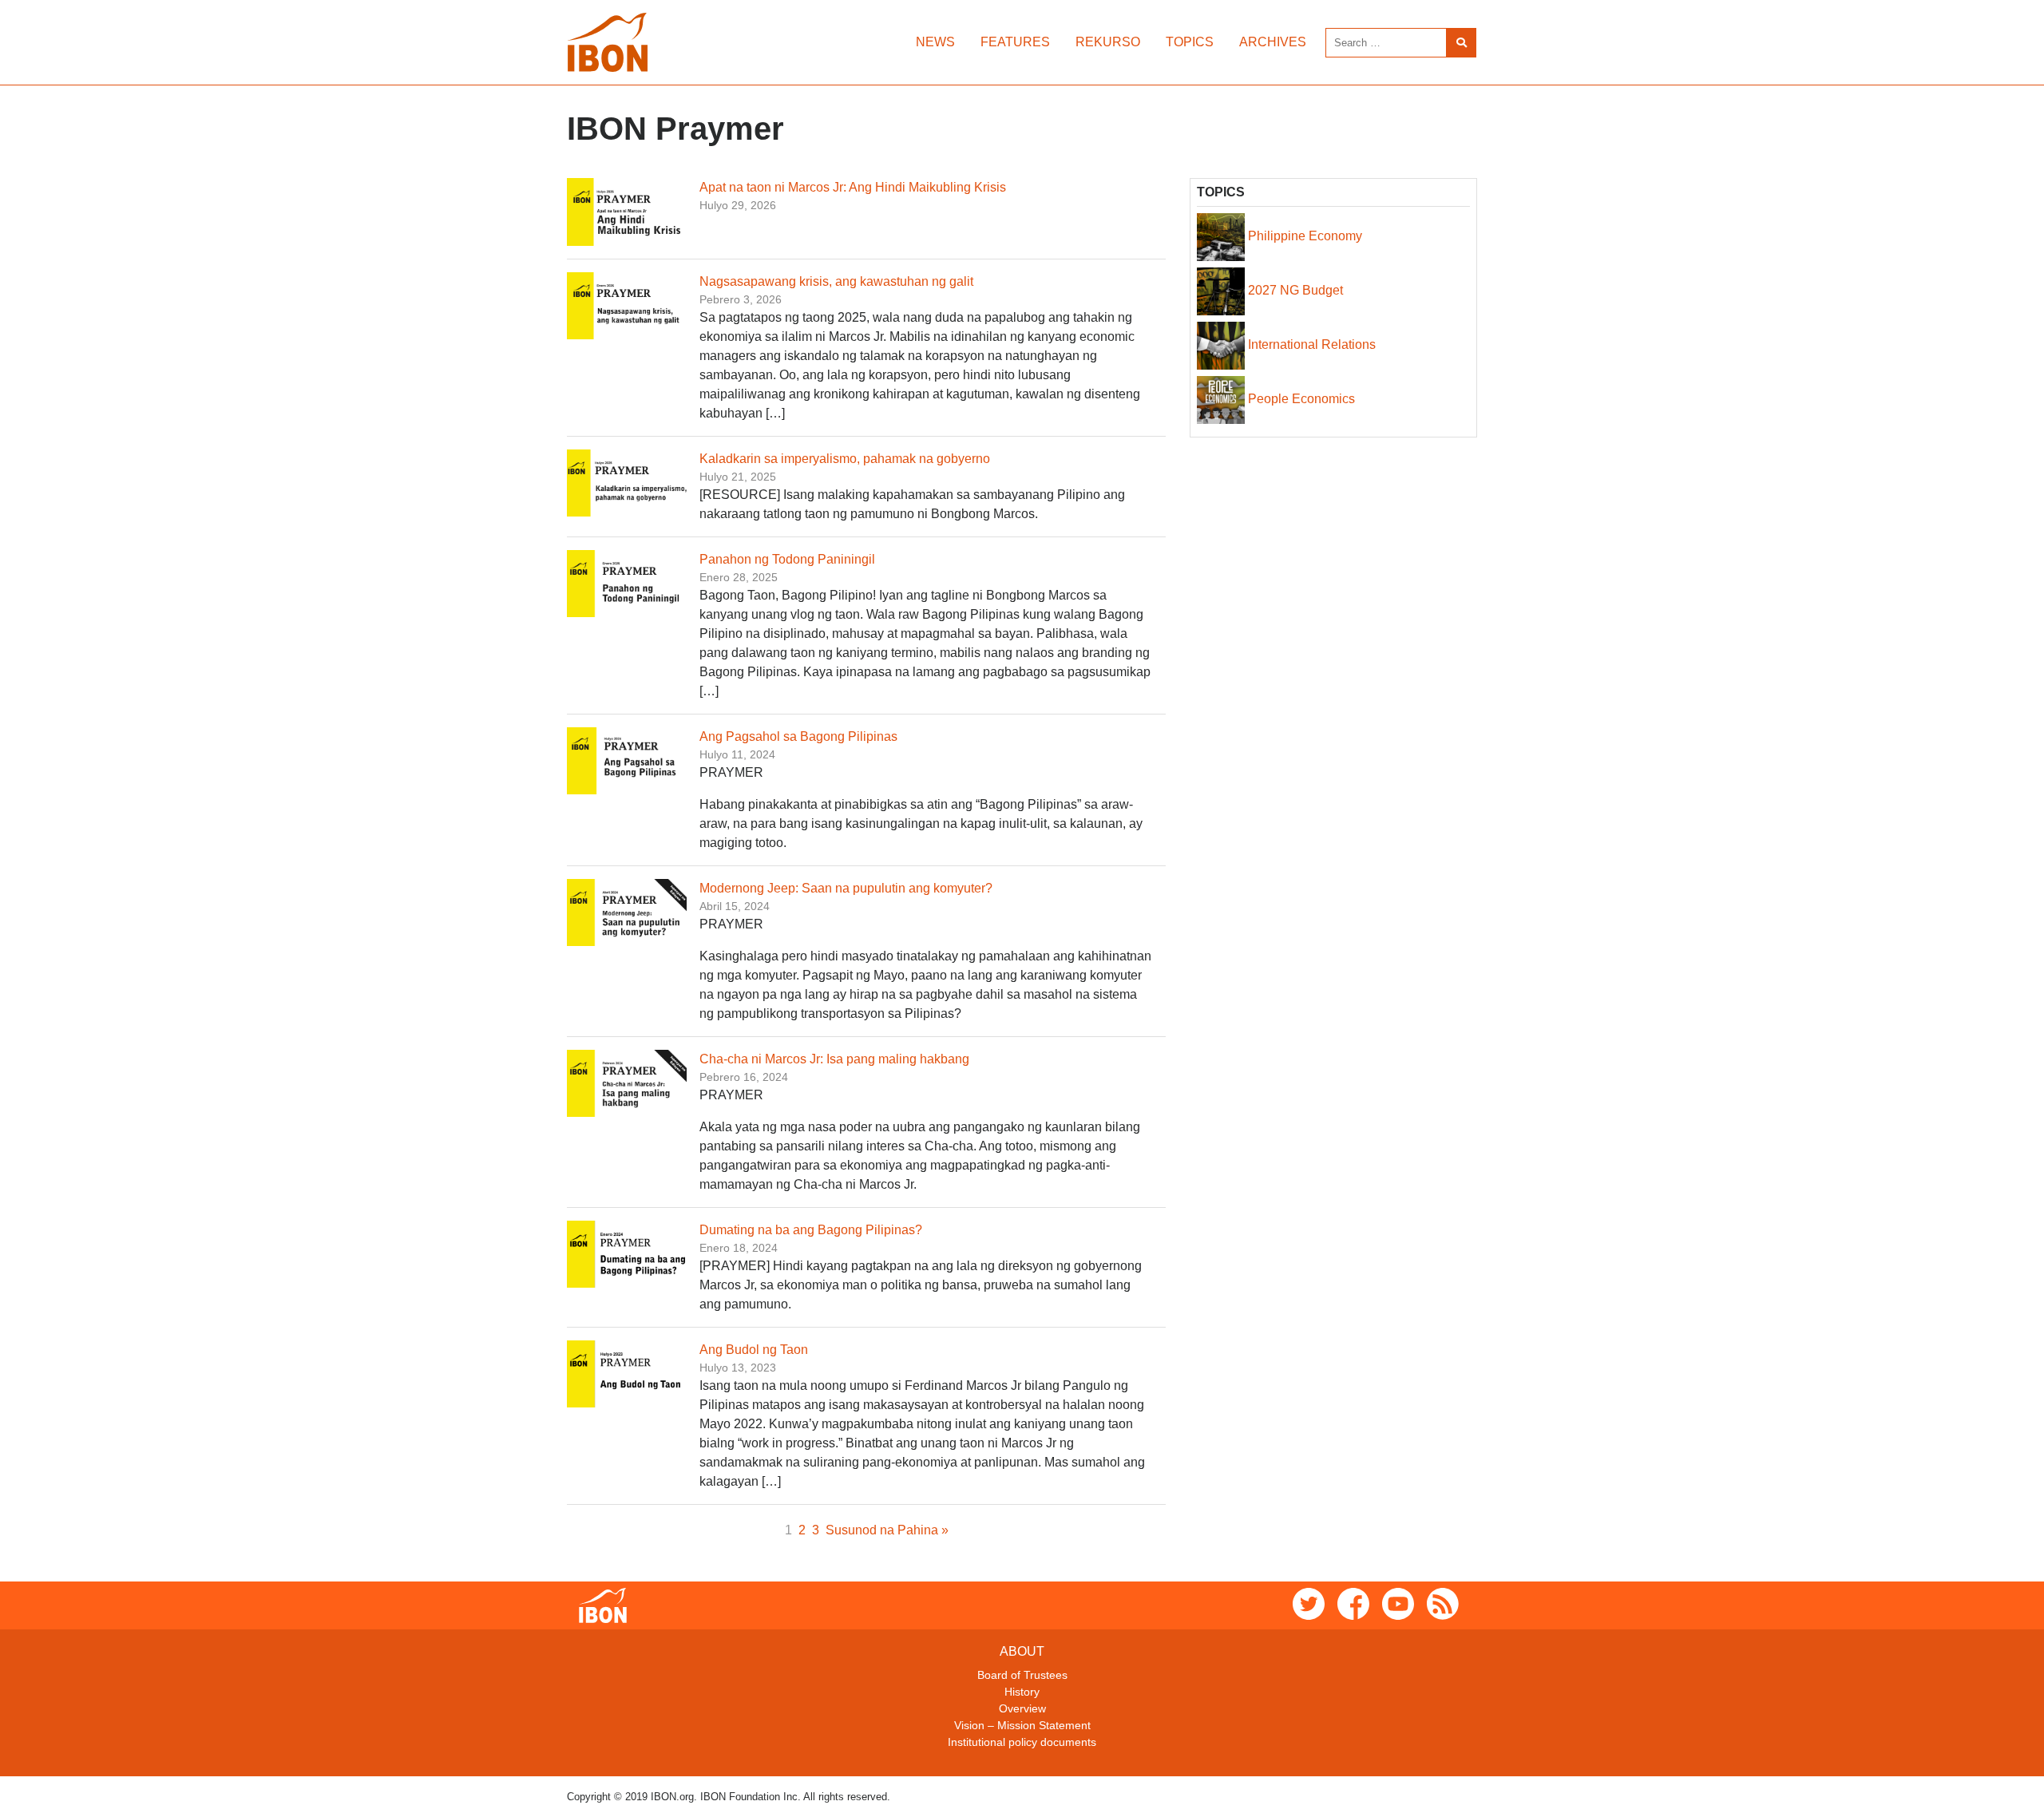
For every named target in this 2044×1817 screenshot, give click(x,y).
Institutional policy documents (1022, 1742)
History (1022, 1692)
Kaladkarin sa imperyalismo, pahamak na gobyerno (845, 459)
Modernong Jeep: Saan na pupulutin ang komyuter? (846, 888)
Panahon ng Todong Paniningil (787, 559)
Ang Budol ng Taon (754, 1350)
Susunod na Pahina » (887, 1530)
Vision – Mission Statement (1022, 1725)
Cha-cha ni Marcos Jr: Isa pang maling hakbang (834, 1059)
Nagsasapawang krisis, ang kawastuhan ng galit (836, 281)
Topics (1190, 42)
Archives (1273, 42)
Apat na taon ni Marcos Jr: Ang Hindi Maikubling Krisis (853, 187)
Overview (1022, 1708)
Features (1015, 42)
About (1022, 1651)
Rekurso (1108, 42)
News (935, 42)
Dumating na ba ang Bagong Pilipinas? (811, 1230)
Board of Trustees (1022, 1675)
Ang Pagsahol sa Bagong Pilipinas (798, 736)
